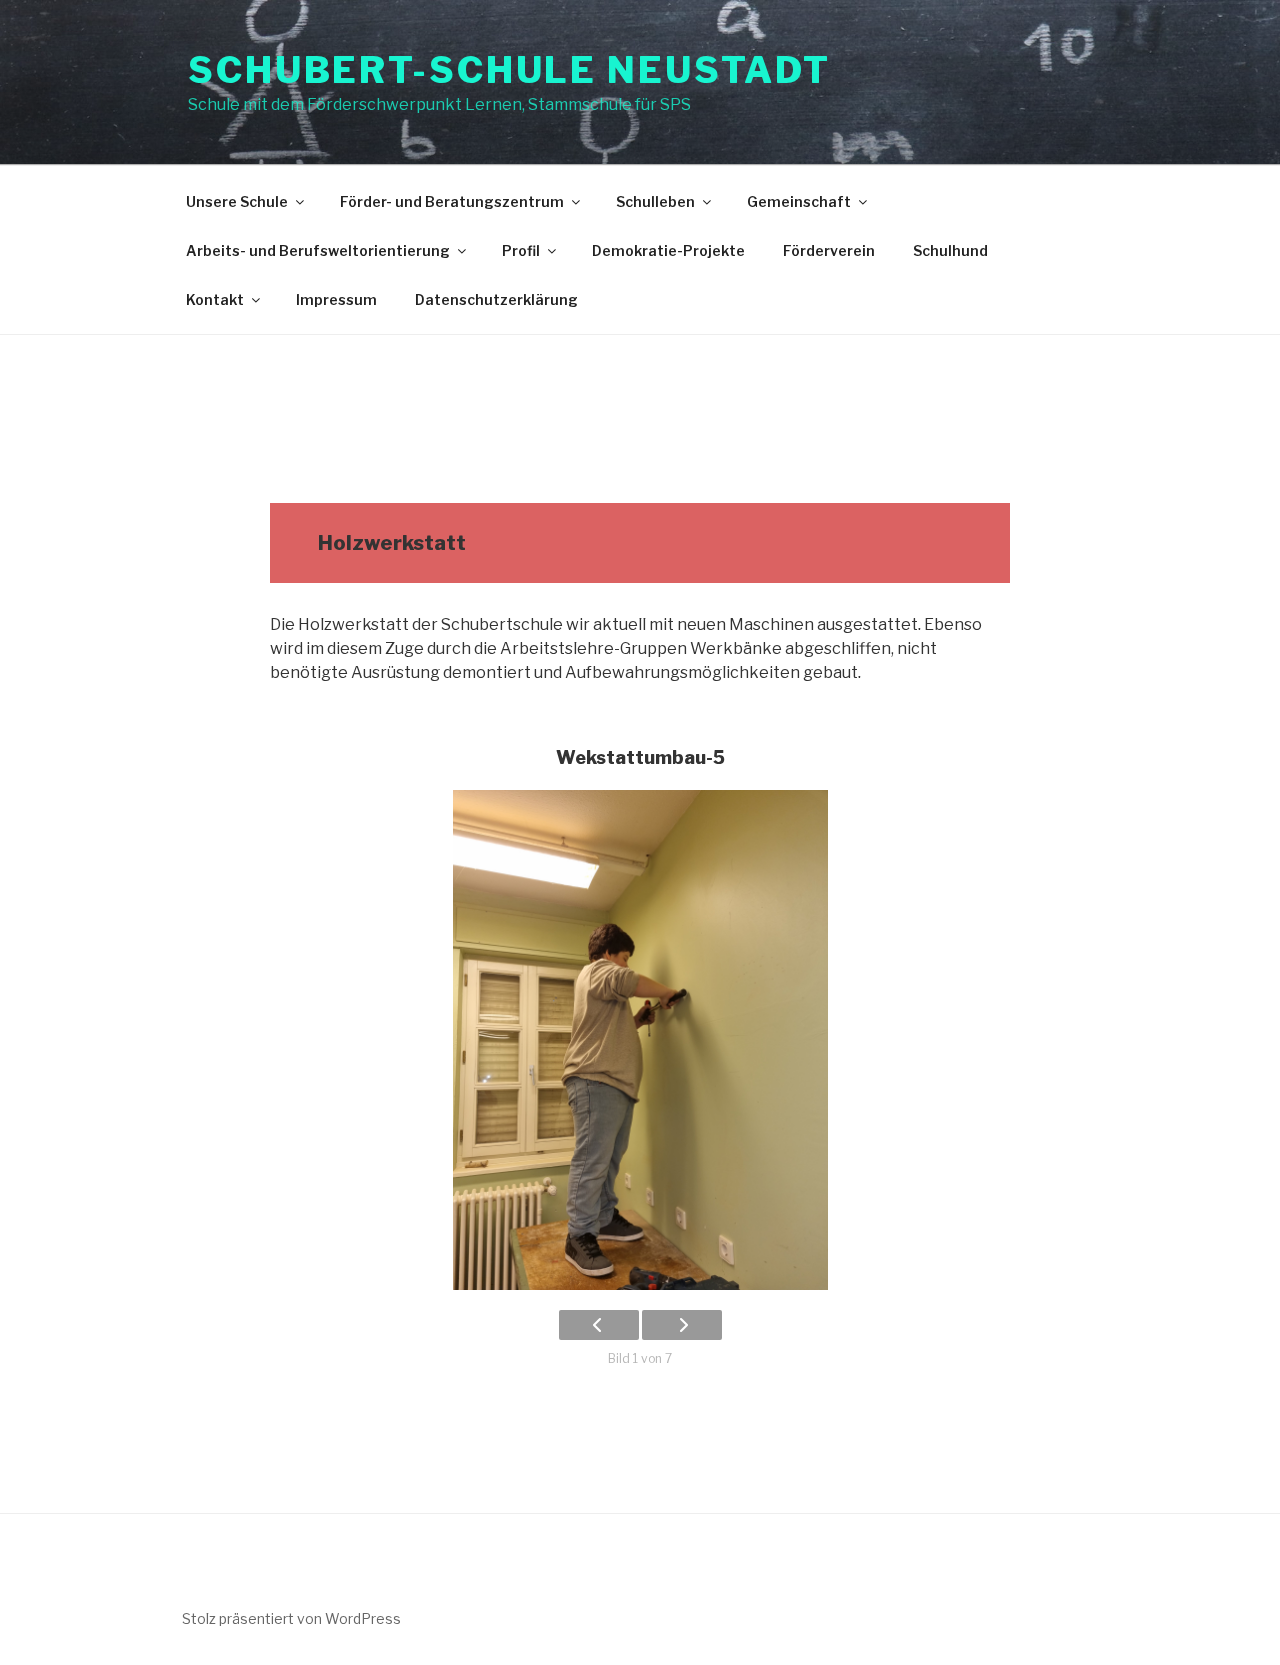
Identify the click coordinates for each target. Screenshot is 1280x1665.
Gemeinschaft (799, 201)
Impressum (336, 299)
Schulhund (950, 250)
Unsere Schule (237, 201)
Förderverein (829, 250)
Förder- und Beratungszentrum (452, 201)
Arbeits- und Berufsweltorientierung (318, 250)
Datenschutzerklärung (496, 299)
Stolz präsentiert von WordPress (291, 1618)
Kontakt (215, 299)
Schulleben (655, 201)
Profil (521, 250)
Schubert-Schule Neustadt (509, 70)
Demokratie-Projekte (668, 250)
